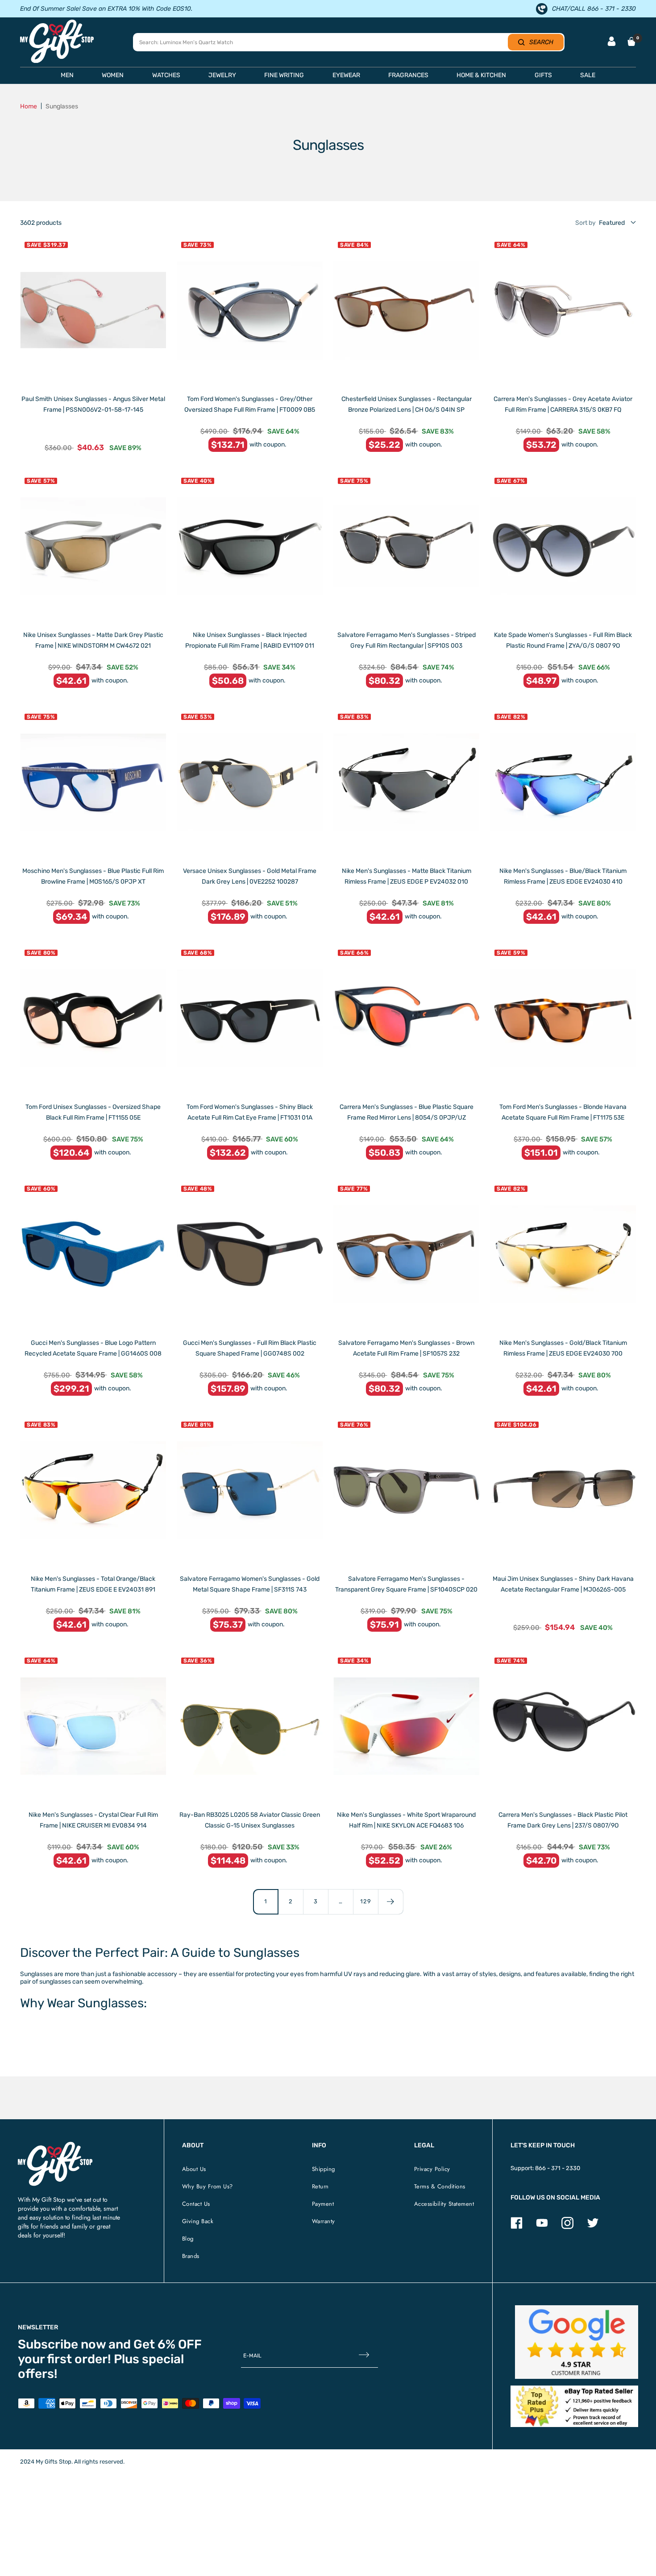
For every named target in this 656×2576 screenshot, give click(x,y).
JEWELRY (222, 75)
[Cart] (631, 41)
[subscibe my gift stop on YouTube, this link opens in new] (542, 2227)
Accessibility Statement (444, 2204)
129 (366, 1901)
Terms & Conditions (440, 2186)
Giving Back (198, 2221)
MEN (67, 75)
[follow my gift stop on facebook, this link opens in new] (517, 2227)
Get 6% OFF (168, 2344)
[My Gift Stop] (55, 2145)
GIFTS (543, 75)
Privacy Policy (432, 2169)
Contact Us (196, 2204)
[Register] (364, 2355)
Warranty (324, 2221)
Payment (323, 2204)
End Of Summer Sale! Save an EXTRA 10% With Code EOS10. (106, 9)
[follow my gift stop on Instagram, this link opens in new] (567, 2227)
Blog (188, 2239)
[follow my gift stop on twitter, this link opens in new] (593, 2227)
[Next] (390, 1902)
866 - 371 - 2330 (558, 2168)
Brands (191, 2256)
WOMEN (113, 75)
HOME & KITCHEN (481, 75)
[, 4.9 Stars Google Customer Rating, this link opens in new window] (577, 2342)
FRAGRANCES (408, 75)
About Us (194, 2169)
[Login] (612, 42)
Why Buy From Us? (208, 2186)
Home (29, 106)
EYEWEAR (346, 75)
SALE (588, 75)
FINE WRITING (284, 75)
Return (320, 2186)
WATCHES (166, 75)
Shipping (324, 2169)
